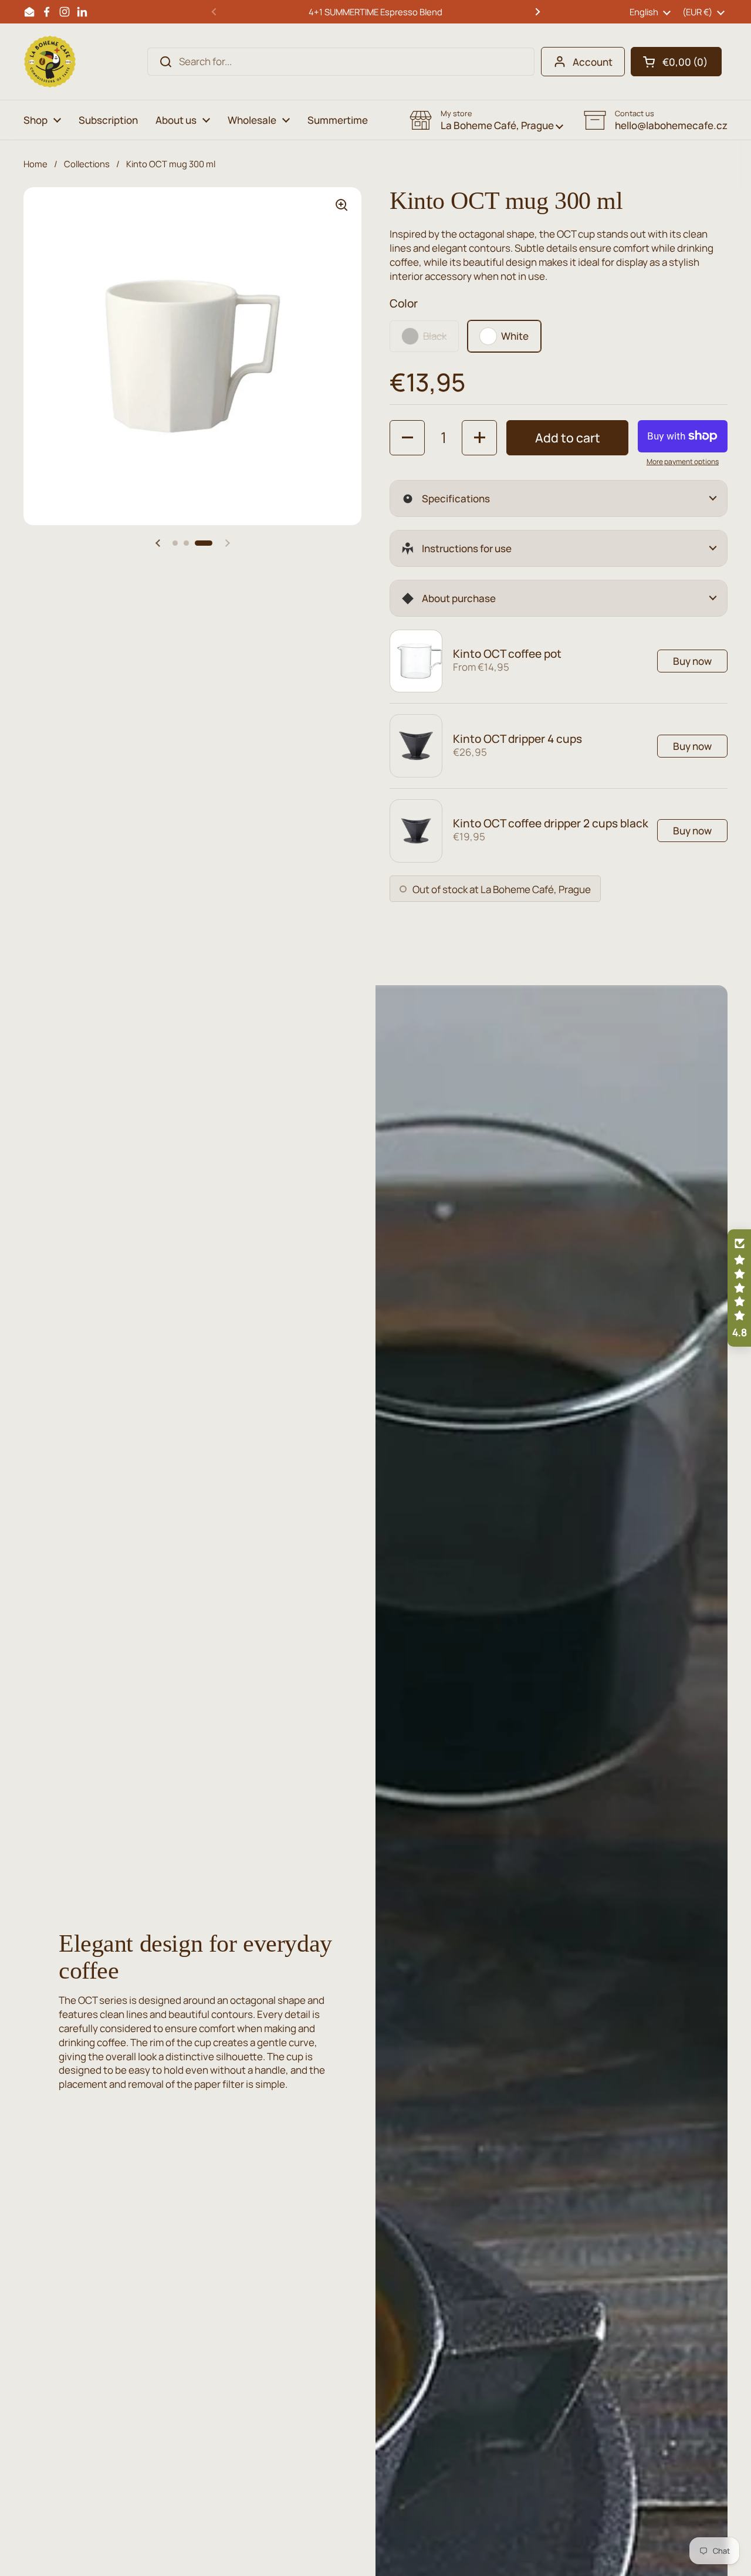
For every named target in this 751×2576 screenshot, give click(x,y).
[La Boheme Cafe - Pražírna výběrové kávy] (50, 62)
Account (593, 62)
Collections (87, 164)
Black (435, 336)
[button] (676, 62)
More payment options (683, 462)
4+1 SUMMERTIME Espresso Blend (375, 12)
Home (35, 164)
